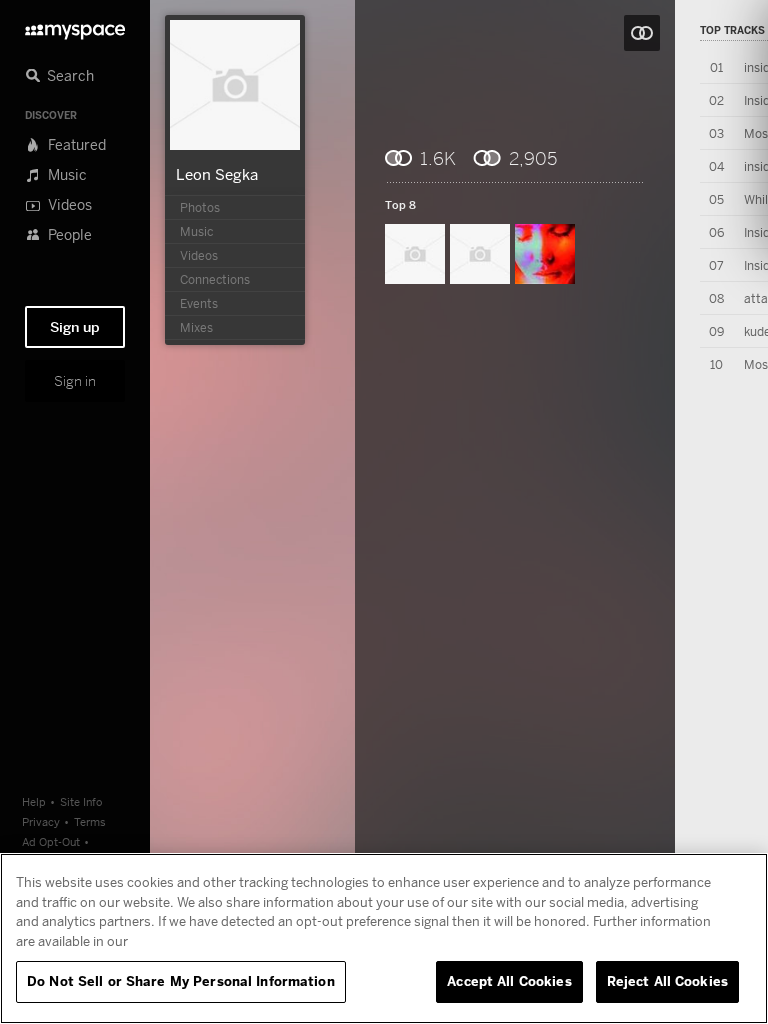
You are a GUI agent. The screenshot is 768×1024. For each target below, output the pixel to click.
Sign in (75, 381)
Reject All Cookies (667, 981)
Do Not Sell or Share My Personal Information (181, 981)
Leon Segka (217, 174)
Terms (90, 821)
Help (34, 801)
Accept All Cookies (509, 981)
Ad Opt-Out (51, 841)
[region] (384, 938)
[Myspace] (75, 26)
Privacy (41, 821)
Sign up (75, 327)
